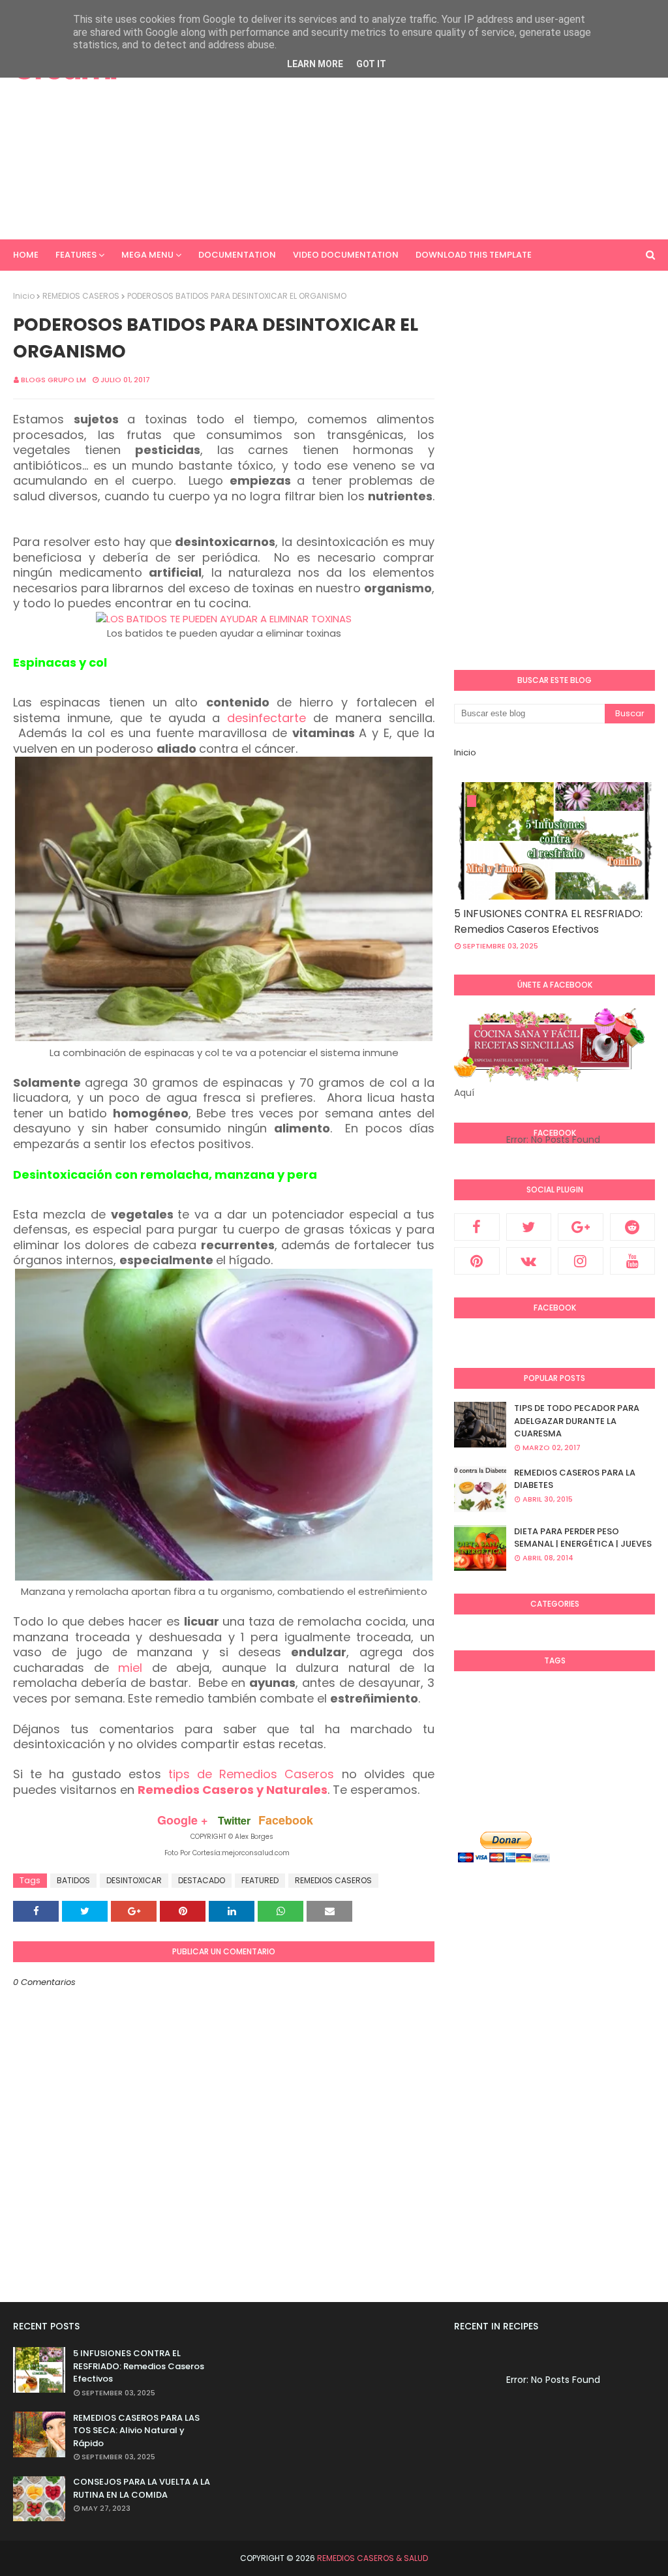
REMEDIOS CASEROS (81, 296)
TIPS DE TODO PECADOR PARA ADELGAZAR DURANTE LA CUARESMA (577, 1421)
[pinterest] (477, 1261)
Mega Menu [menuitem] (147, 255)
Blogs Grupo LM (53, 380)
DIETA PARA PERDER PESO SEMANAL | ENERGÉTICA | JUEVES (583, 1538)
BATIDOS (73, 1880)
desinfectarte (266, 718)
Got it (371, 64)
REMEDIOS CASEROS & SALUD (372, 2558)
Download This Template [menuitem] (474, 255)
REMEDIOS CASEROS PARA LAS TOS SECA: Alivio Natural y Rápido (136, 2431)
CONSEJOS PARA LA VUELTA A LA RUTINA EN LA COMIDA (142, 2488)
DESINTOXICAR (134, 1880)
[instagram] (581, 1261)
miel (130, 1668)
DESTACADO (202, 1880)
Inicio (24, 296)
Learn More (315, 64)
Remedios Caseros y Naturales (233, 1790)
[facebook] (477, 1227)
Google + (183, 1820)
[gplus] (581, 1227)
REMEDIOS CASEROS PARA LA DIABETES (575, 1479)
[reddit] (633, 1227)
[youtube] (633, 1261)
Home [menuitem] (26, 255)
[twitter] (529, 1227)
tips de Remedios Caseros (251, 1774)
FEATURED (260, 1880)
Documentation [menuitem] (237, 255)
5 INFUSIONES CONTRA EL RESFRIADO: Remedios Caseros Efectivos (548, 921)
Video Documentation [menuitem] (346, 255)
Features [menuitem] (76, 255)
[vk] (529, 1261)
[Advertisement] (436, 130)
